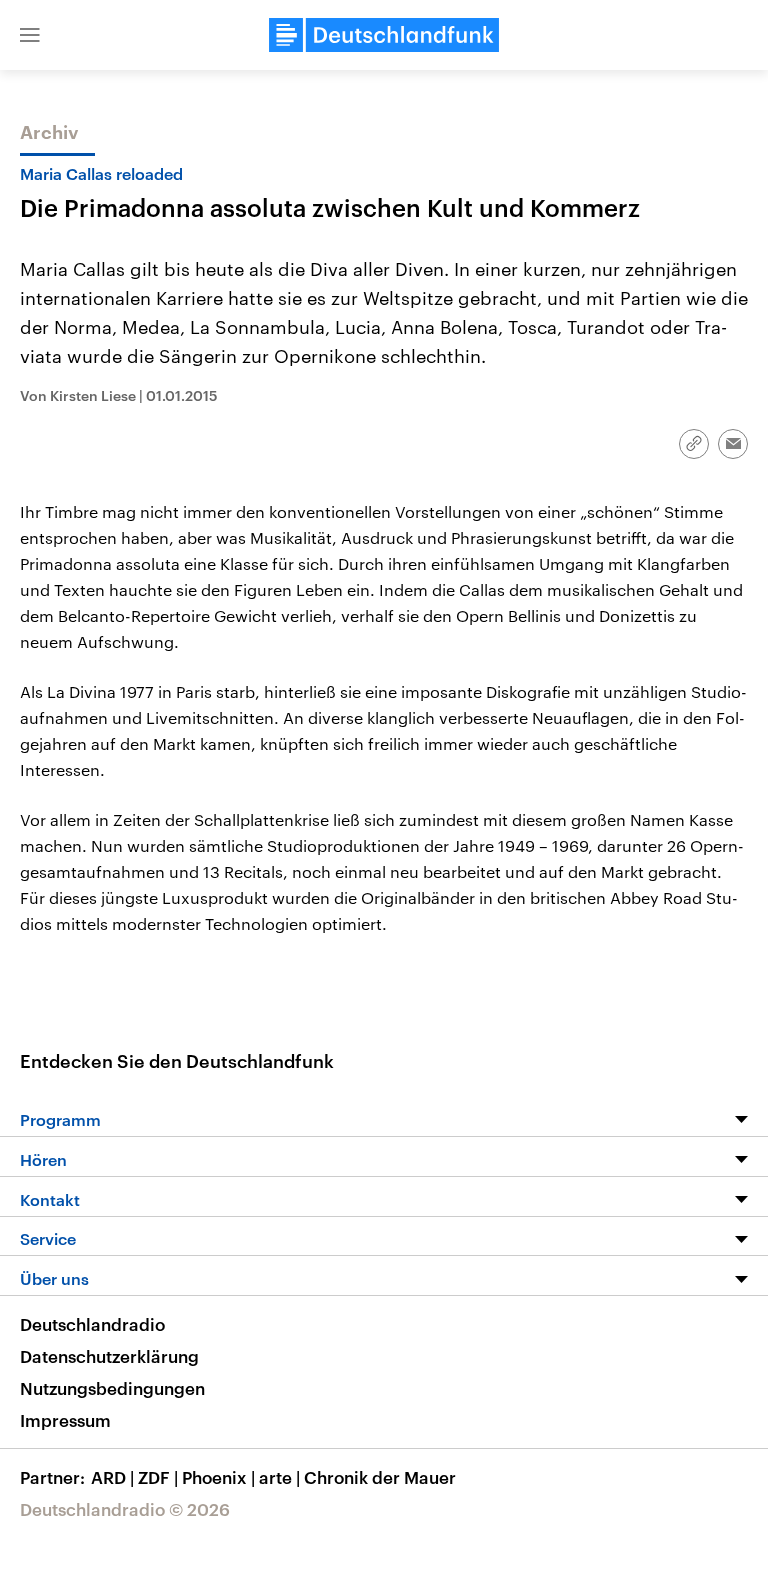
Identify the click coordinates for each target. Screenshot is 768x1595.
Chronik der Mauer (380, 1477)
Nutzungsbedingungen (112, 1388)
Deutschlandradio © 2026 (125, 1509)
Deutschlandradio (92, 1324)
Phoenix (218, 1477)
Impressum (65, 1420)
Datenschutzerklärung (109, 1356)
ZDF (158, 1477)
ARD (112, 1477)
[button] (30, 35)
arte (279, 1477)
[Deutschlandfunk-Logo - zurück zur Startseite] (384, 35)
